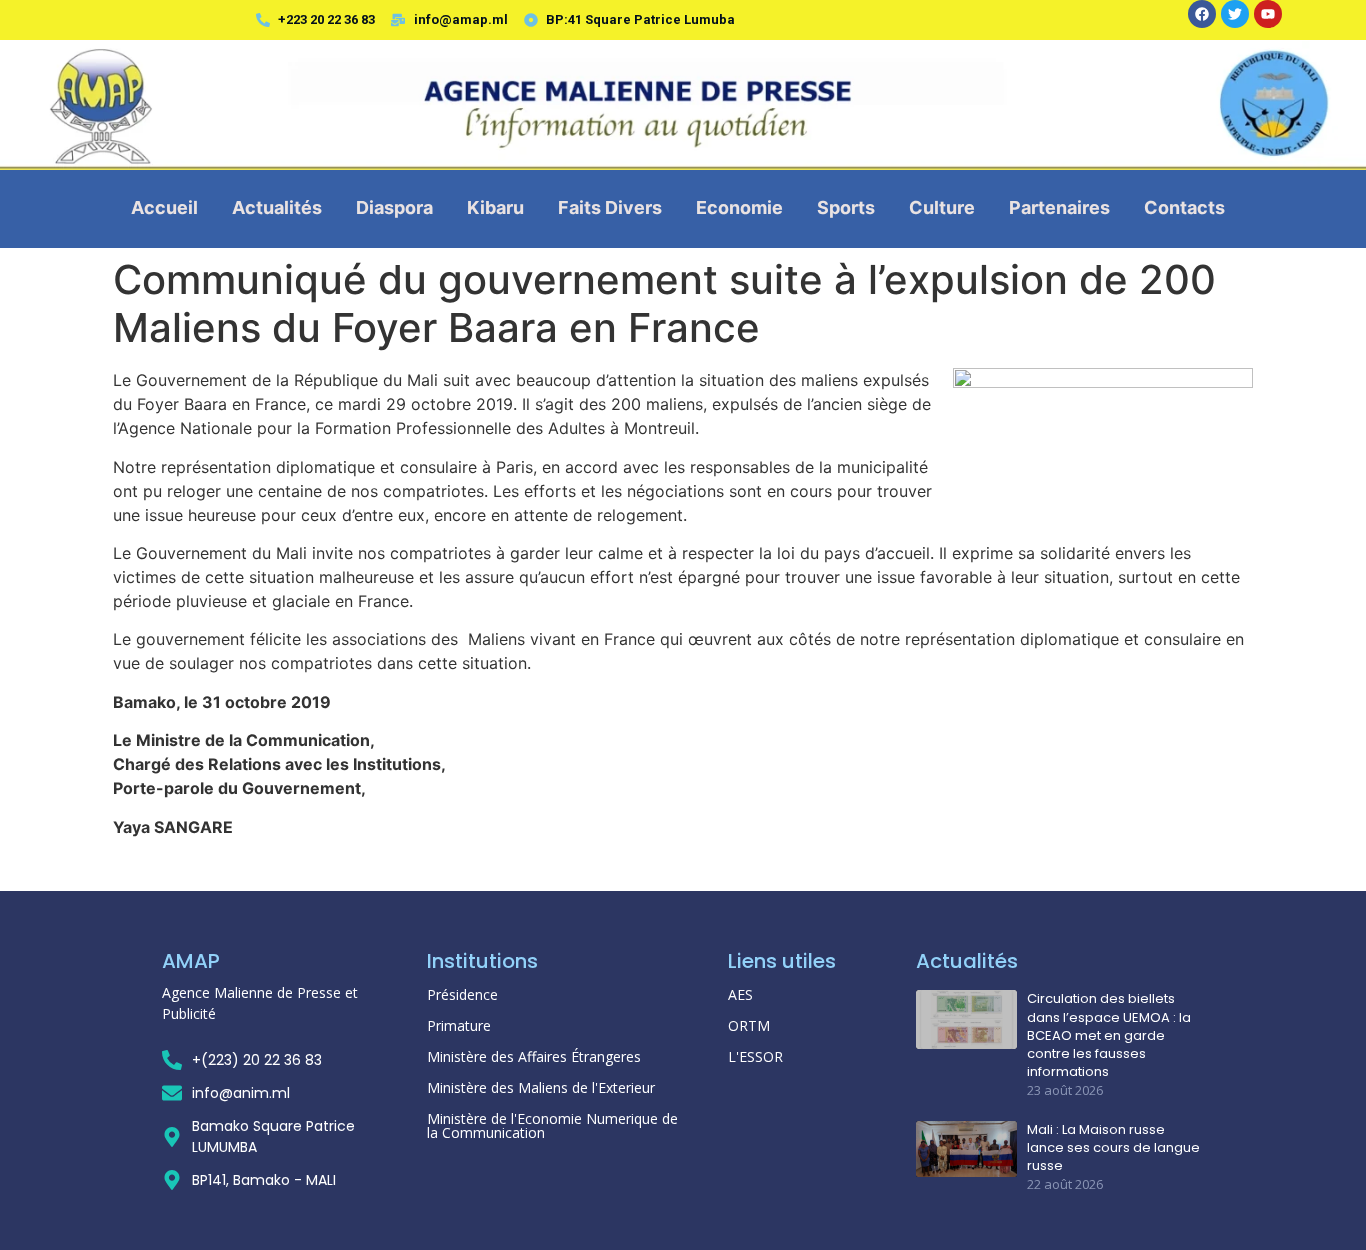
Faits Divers (610, 207)
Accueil (164, 207)
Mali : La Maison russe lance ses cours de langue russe (1113, 1148)
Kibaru (495, 207)
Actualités (277, 207)
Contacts (1184, 207)
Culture (942, 207)
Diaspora (394, 207)
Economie (739, 207)
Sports (846, 207)
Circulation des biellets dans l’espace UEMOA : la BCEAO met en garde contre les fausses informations (1109, 1035)
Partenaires (1059, 207)
